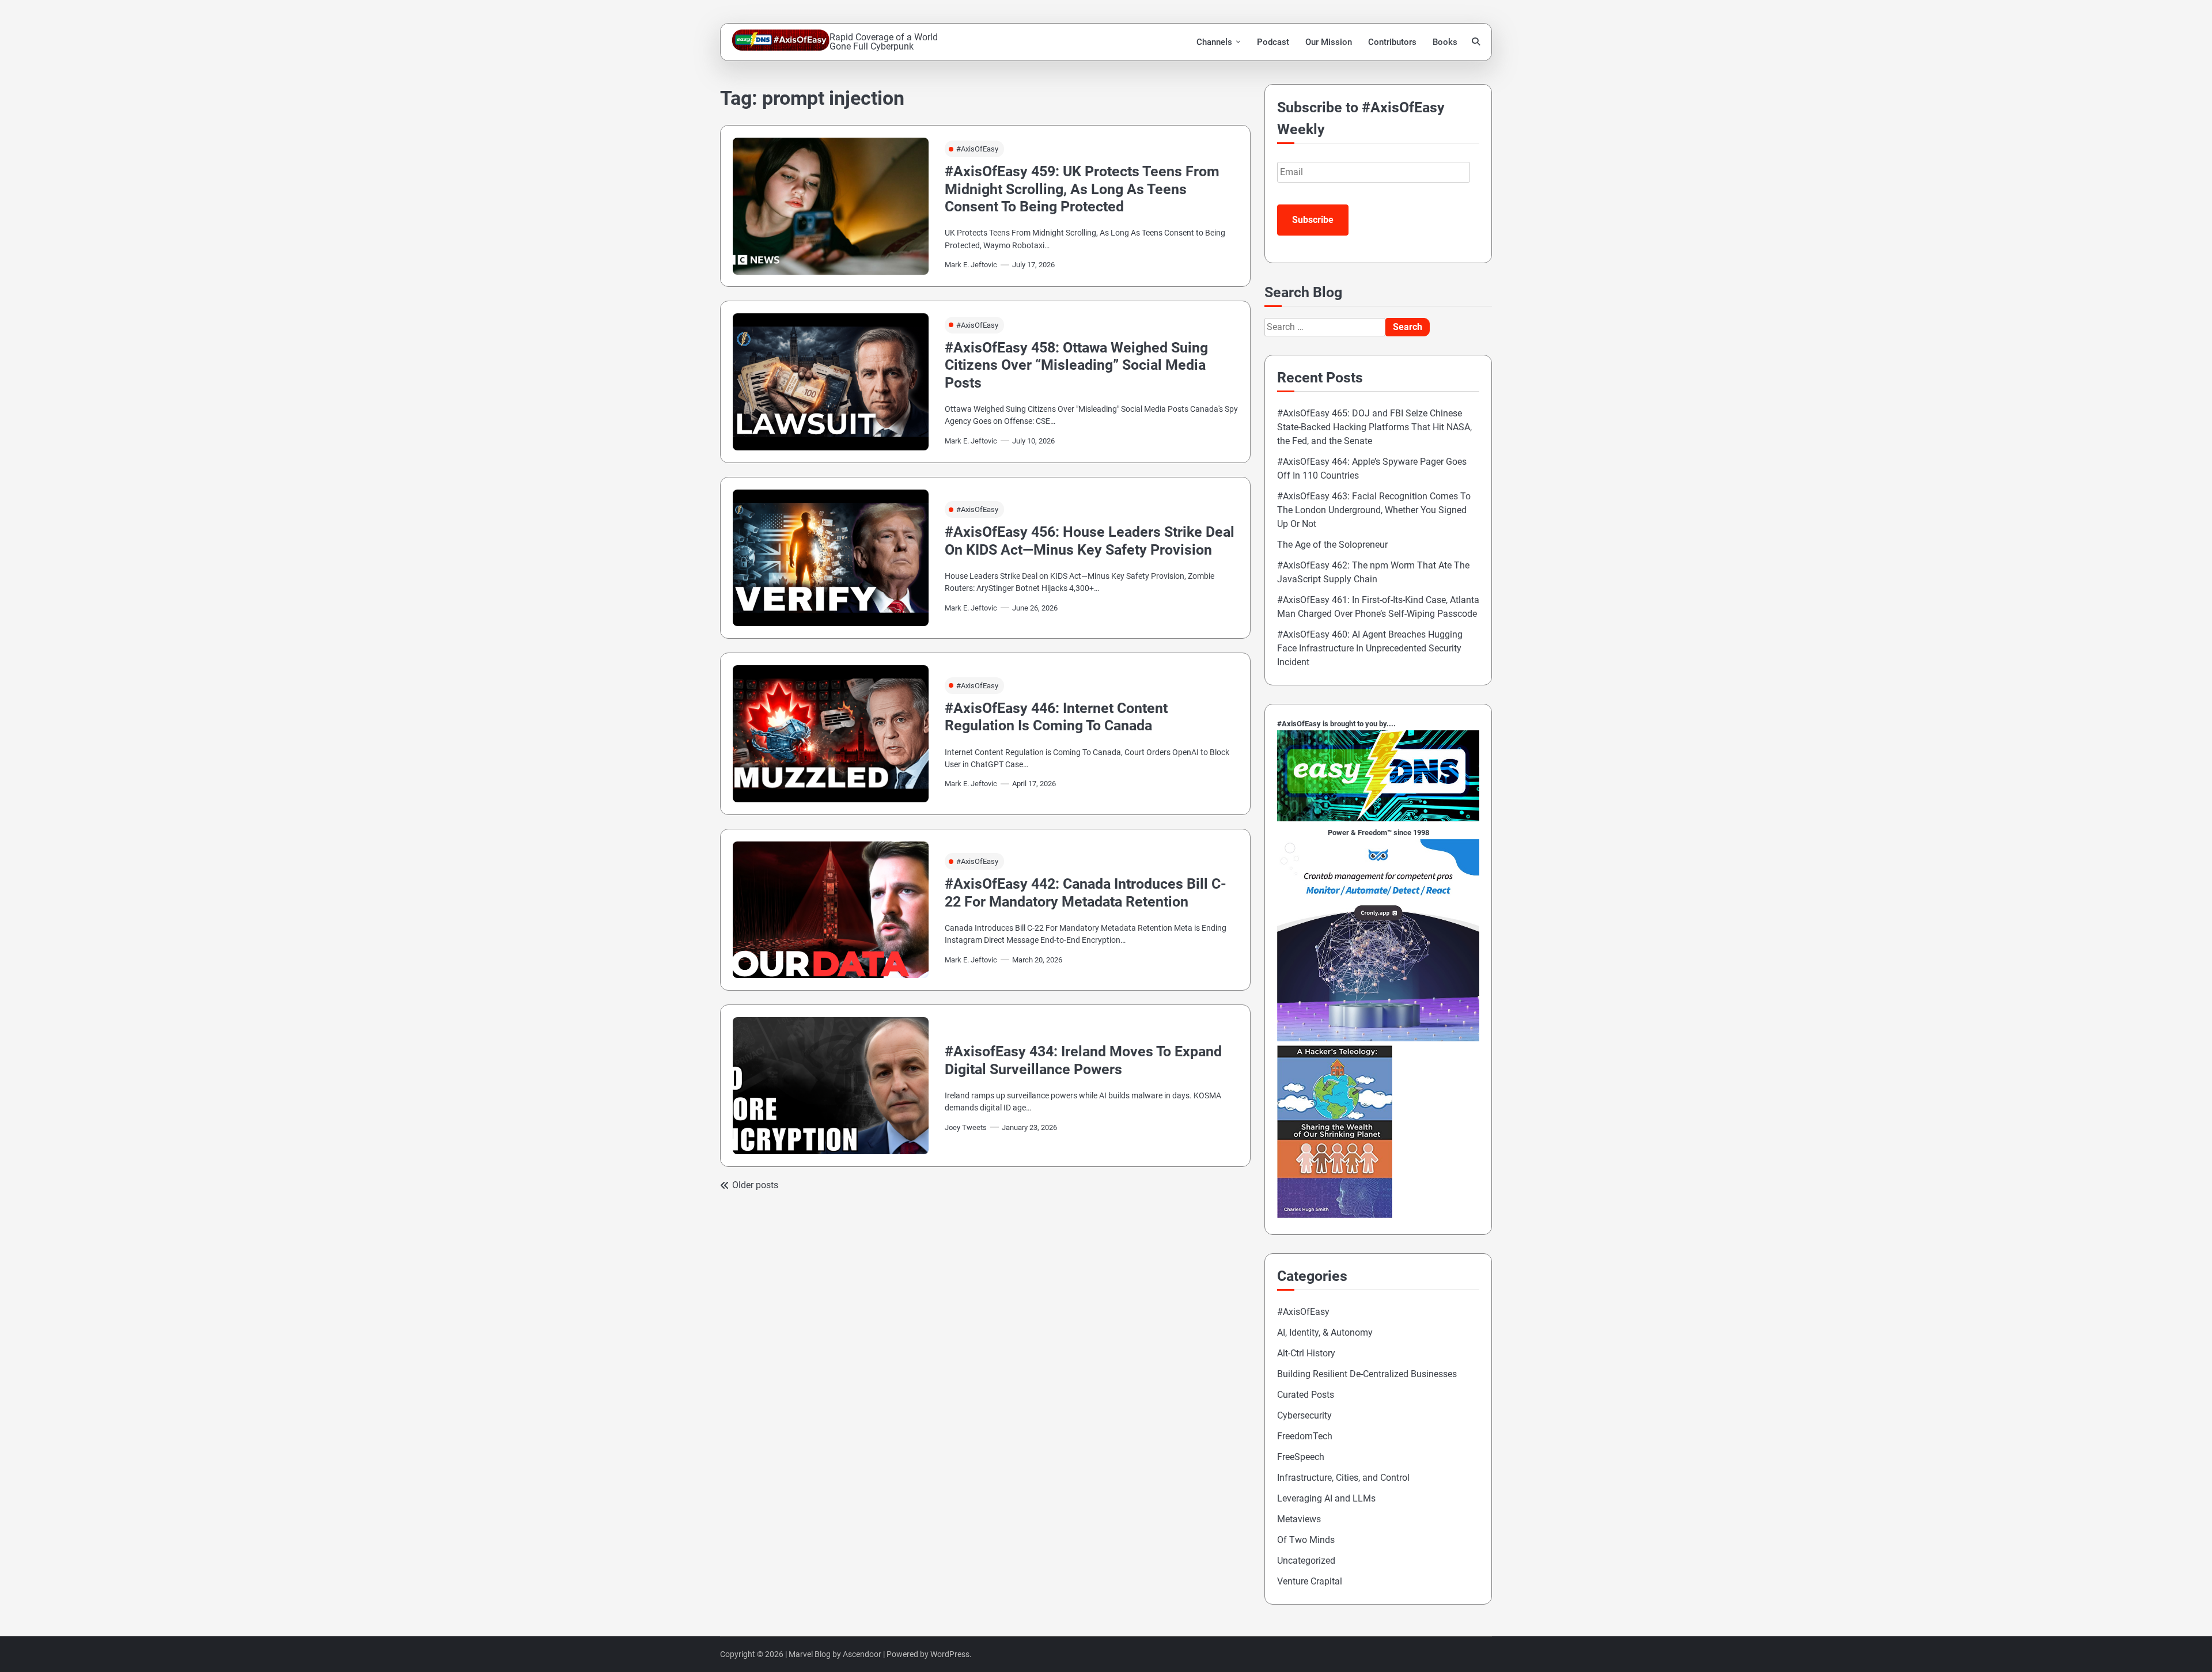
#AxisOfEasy (977, 149)
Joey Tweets (966, 1127)
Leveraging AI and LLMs (1326, 1498)
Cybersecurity (1304, 1415)
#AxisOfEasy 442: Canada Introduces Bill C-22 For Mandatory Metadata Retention (1086, 892)
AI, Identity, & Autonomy (1325, 1332)
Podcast (1273, 42)
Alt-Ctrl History (1306, 1353)
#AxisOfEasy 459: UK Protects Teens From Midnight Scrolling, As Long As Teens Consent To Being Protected (1082, 189)
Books (1445, 42)
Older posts (755, 1185)
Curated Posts (1306, 1395)
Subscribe (1313, 220)
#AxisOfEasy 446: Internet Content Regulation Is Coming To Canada (1056, 717)
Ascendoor (862, 1654)
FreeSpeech (1301, 1457)
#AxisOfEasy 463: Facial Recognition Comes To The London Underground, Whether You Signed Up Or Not (1374, 510)
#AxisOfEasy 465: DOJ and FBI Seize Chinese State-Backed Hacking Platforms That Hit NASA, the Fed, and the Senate (1374, 427)
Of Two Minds (1306, 1540)
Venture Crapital (1310, 1581)
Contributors (1392, 42)
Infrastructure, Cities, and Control (1343, 1478)
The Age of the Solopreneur (1332, 545)
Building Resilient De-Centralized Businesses (1367, 1374)
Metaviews (1299, 1519)
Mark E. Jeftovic (971, 265)
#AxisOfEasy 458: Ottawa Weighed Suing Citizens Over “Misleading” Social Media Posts (1076, 365)
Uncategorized (1306, 1561)
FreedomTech (1305, 1436)
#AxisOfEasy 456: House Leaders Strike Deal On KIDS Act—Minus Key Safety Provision (1090, 541)
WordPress (950, 1654)
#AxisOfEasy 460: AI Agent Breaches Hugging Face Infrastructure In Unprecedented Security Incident (1370, 648)
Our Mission (1329, 42)
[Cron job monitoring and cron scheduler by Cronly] (1378, 1038)
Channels (1214, 42)
